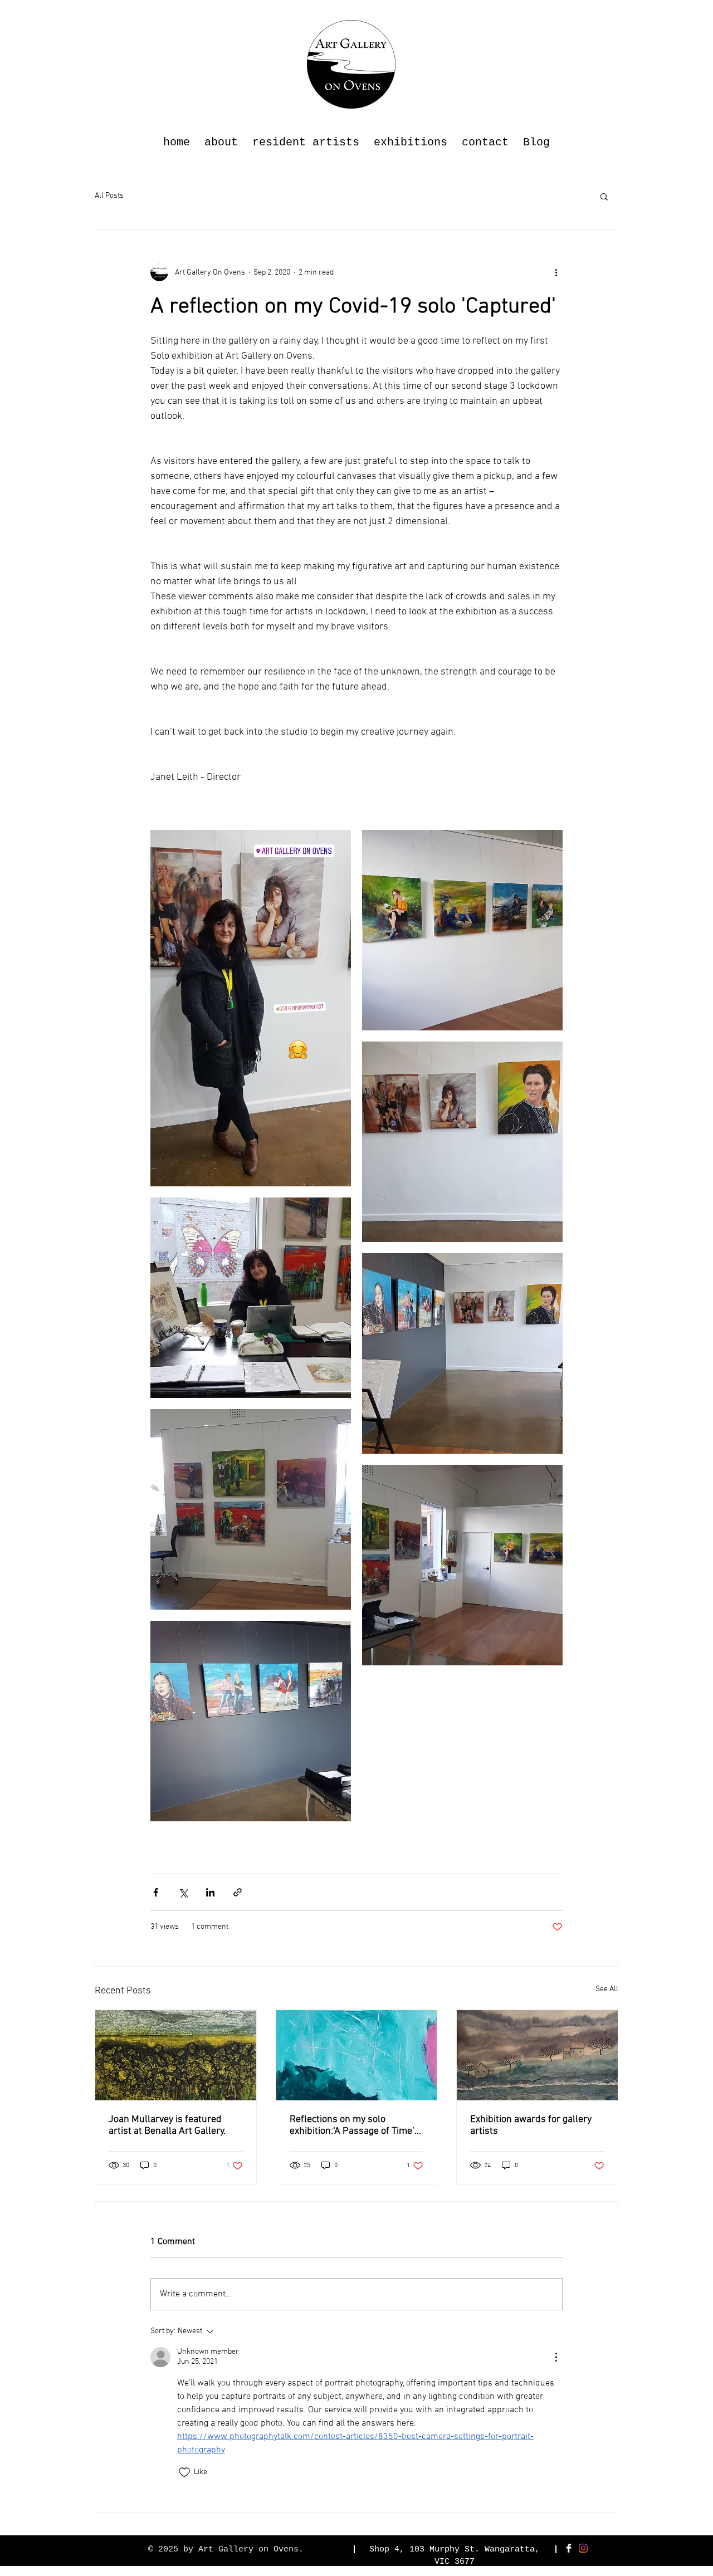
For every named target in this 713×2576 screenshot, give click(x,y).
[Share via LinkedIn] (210, 1892)
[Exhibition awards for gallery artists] (537, 2055)
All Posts (109, 196)
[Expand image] (251, 1008)
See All (607, 1989)
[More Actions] (556, 2357)
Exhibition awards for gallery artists (531, 2125)
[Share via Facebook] (156, 1892)
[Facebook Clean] (569, 2548)
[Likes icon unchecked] (184, 2472)
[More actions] (556, 272)
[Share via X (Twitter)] (183, 1892)
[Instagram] (583, 2548)
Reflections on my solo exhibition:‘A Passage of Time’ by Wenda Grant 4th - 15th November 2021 (352, 2125)
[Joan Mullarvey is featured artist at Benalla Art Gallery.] (176, 2055)
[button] (604, 196)
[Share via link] (238, 1892)
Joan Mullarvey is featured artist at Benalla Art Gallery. (167, 2125)
